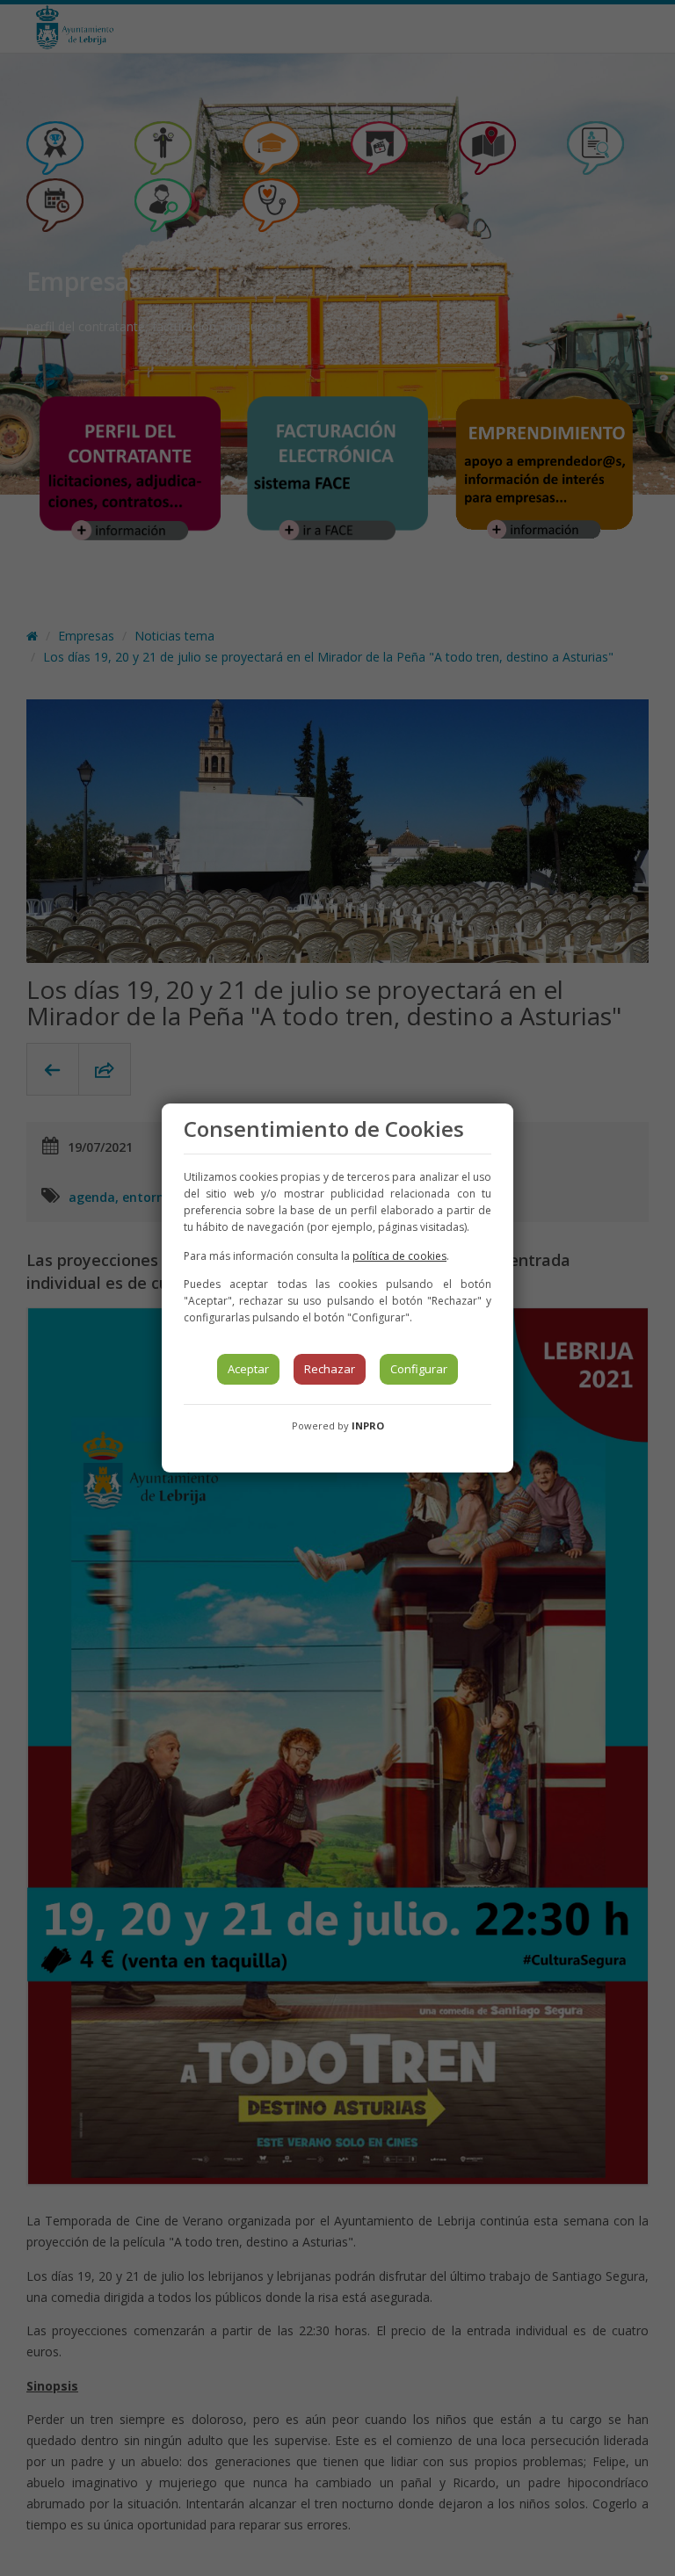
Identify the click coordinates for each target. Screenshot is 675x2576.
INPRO (368, 1425)
